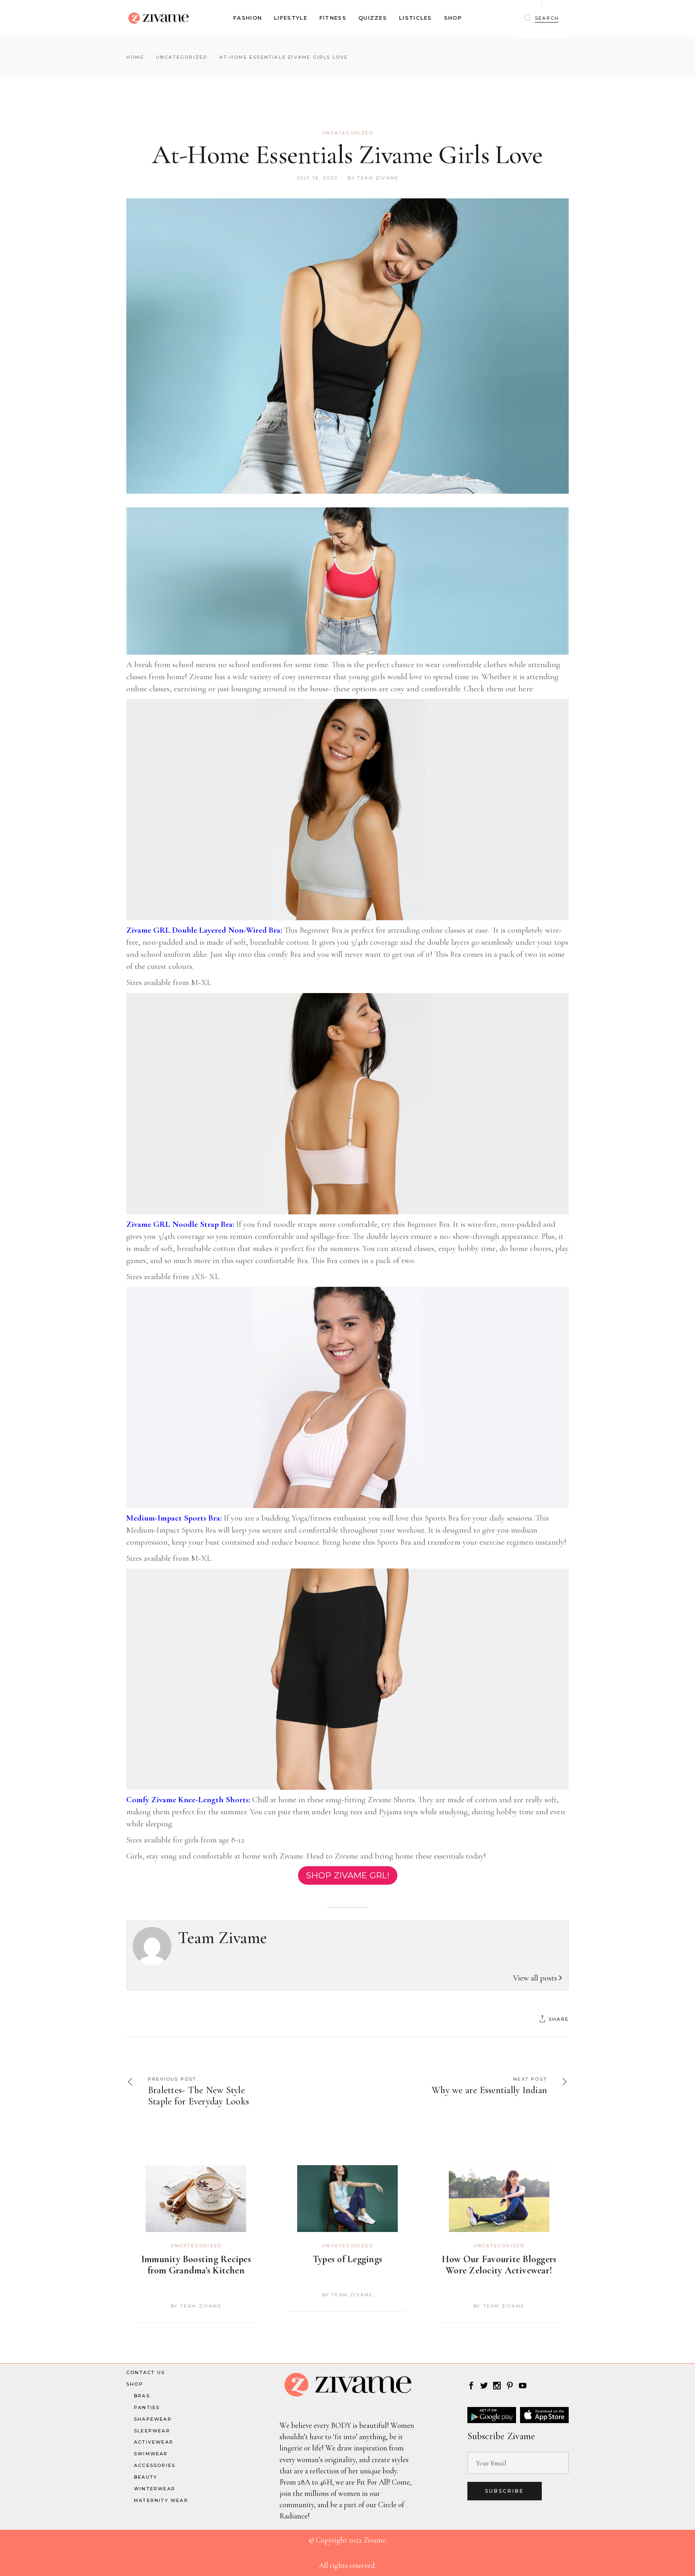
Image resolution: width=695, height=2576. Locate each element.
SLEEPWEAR (152, 2431)
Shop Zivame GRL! (348, 1875)
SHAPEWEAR (153, 2419)
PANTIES (147, 2407)
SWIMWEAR (151, 2454)
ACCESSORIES (155, 2465)
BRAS (142, 2396)
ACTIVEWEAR (154, 2442)
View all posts (536, 1978)
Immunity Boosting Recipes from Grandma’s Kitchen (196, 2265)
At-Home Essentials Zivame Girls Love (347, 155)
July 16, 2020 (317, 178)
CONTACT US (146, 2372)
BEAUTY (146, 2477)
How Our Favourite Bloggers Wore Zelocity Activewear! (499, 2265)
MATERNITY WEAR (161, 2500)
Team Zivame (378, 178)
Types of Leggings (347, 2259)
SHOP (135, 2384)
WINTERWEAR (155, 2489)
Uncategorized (182, 57)
